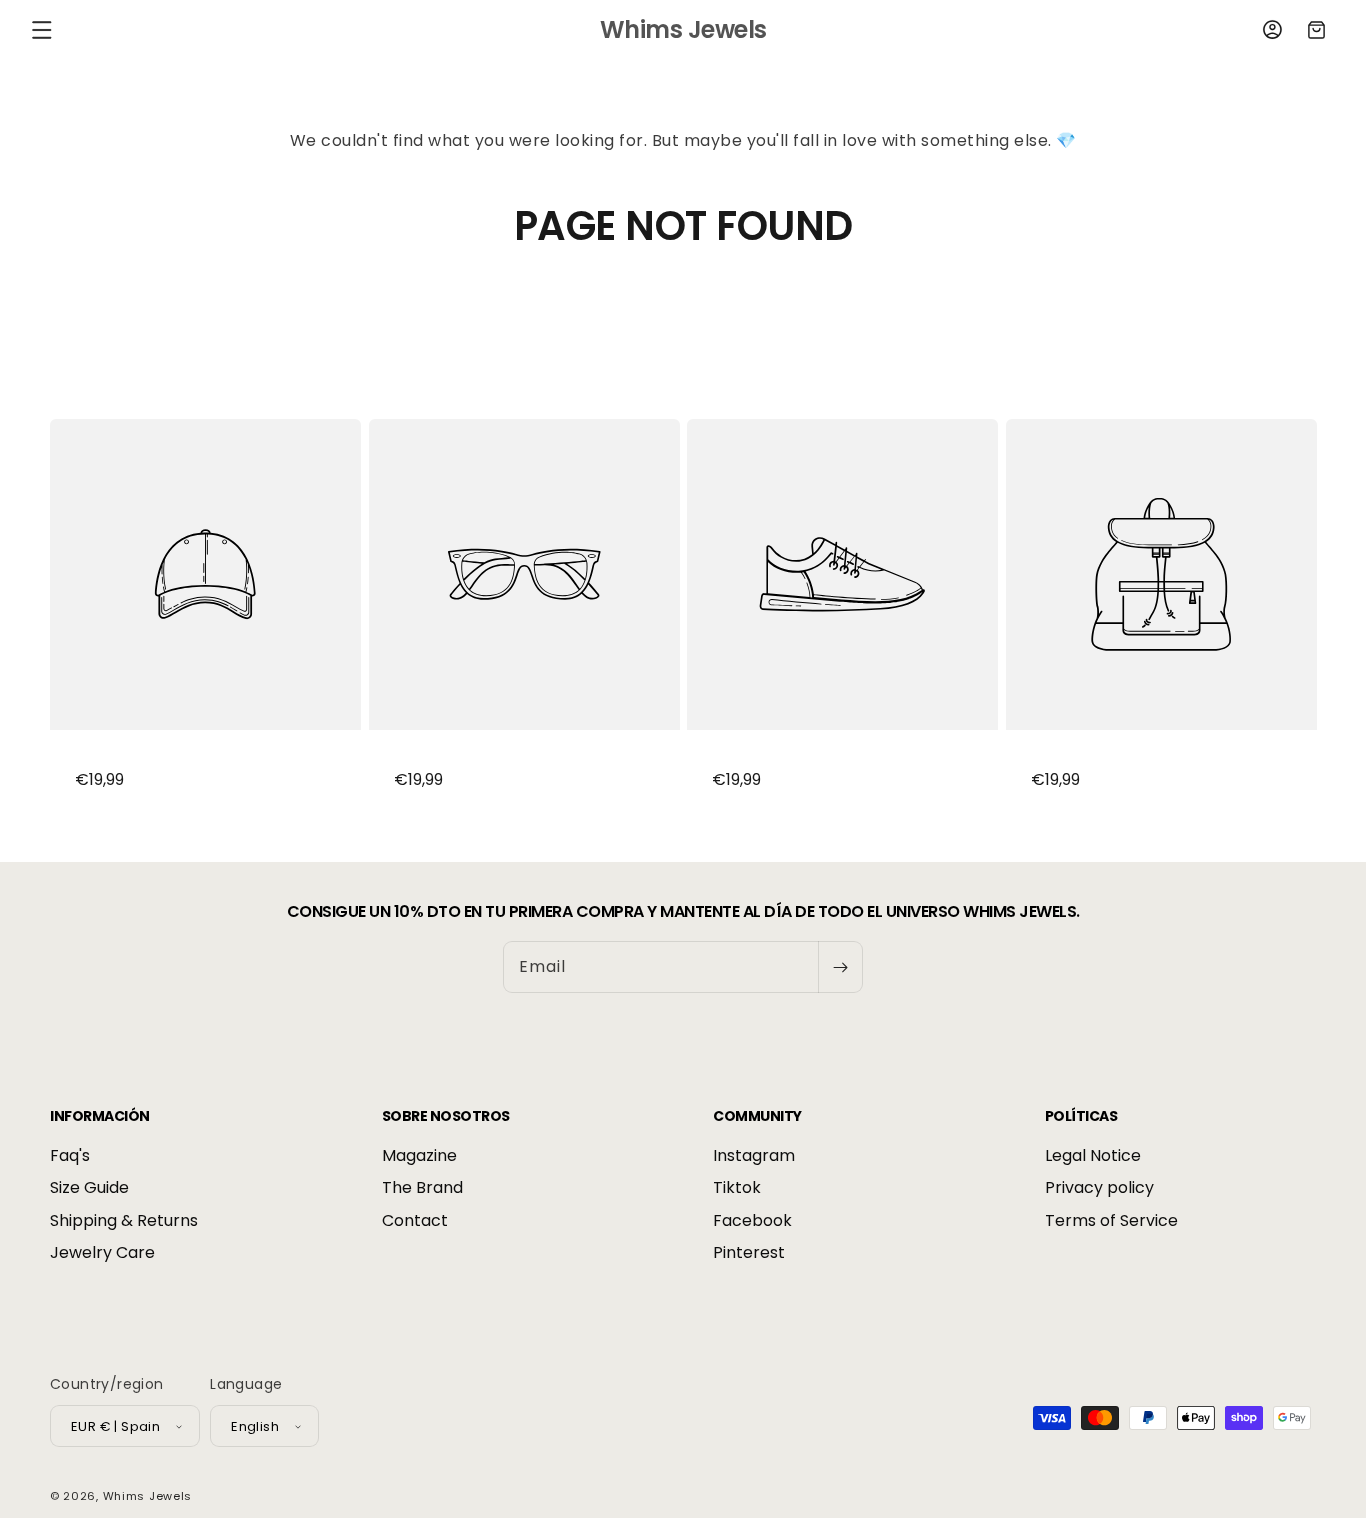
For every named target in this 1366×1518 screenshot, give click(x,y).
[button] (42, 30)
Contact (415, 1220)
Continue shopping (683, 324)
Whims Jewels (147, 1496)
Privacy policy (1099, 1187)
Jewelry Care (102, 1252)
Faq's (70, 1156)
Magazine (419, 1156)
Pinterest (749, 1252)
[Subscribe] (840, 967)
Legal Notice (1093, 1156)
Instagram (754, 1156)
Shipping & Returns (124, 1220)
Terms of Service (1111, 1220)
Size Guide (89, 1187)
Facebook (752, 1220)
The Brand (422, 1187)
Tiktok (737, 1187)
